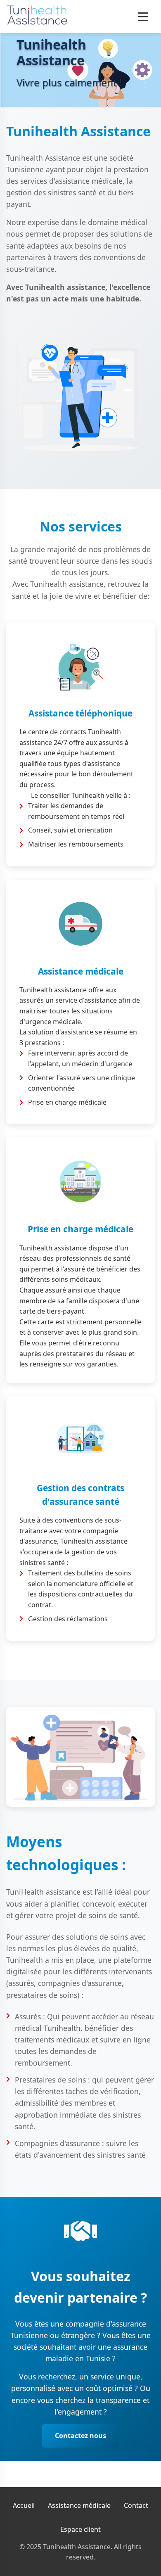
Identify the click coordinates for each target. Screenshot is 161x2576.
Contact (136, 2505)
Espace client (80, 2529)
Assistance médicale (79, 2505)
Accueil (24, 2505)
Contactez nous (80, 2436)
